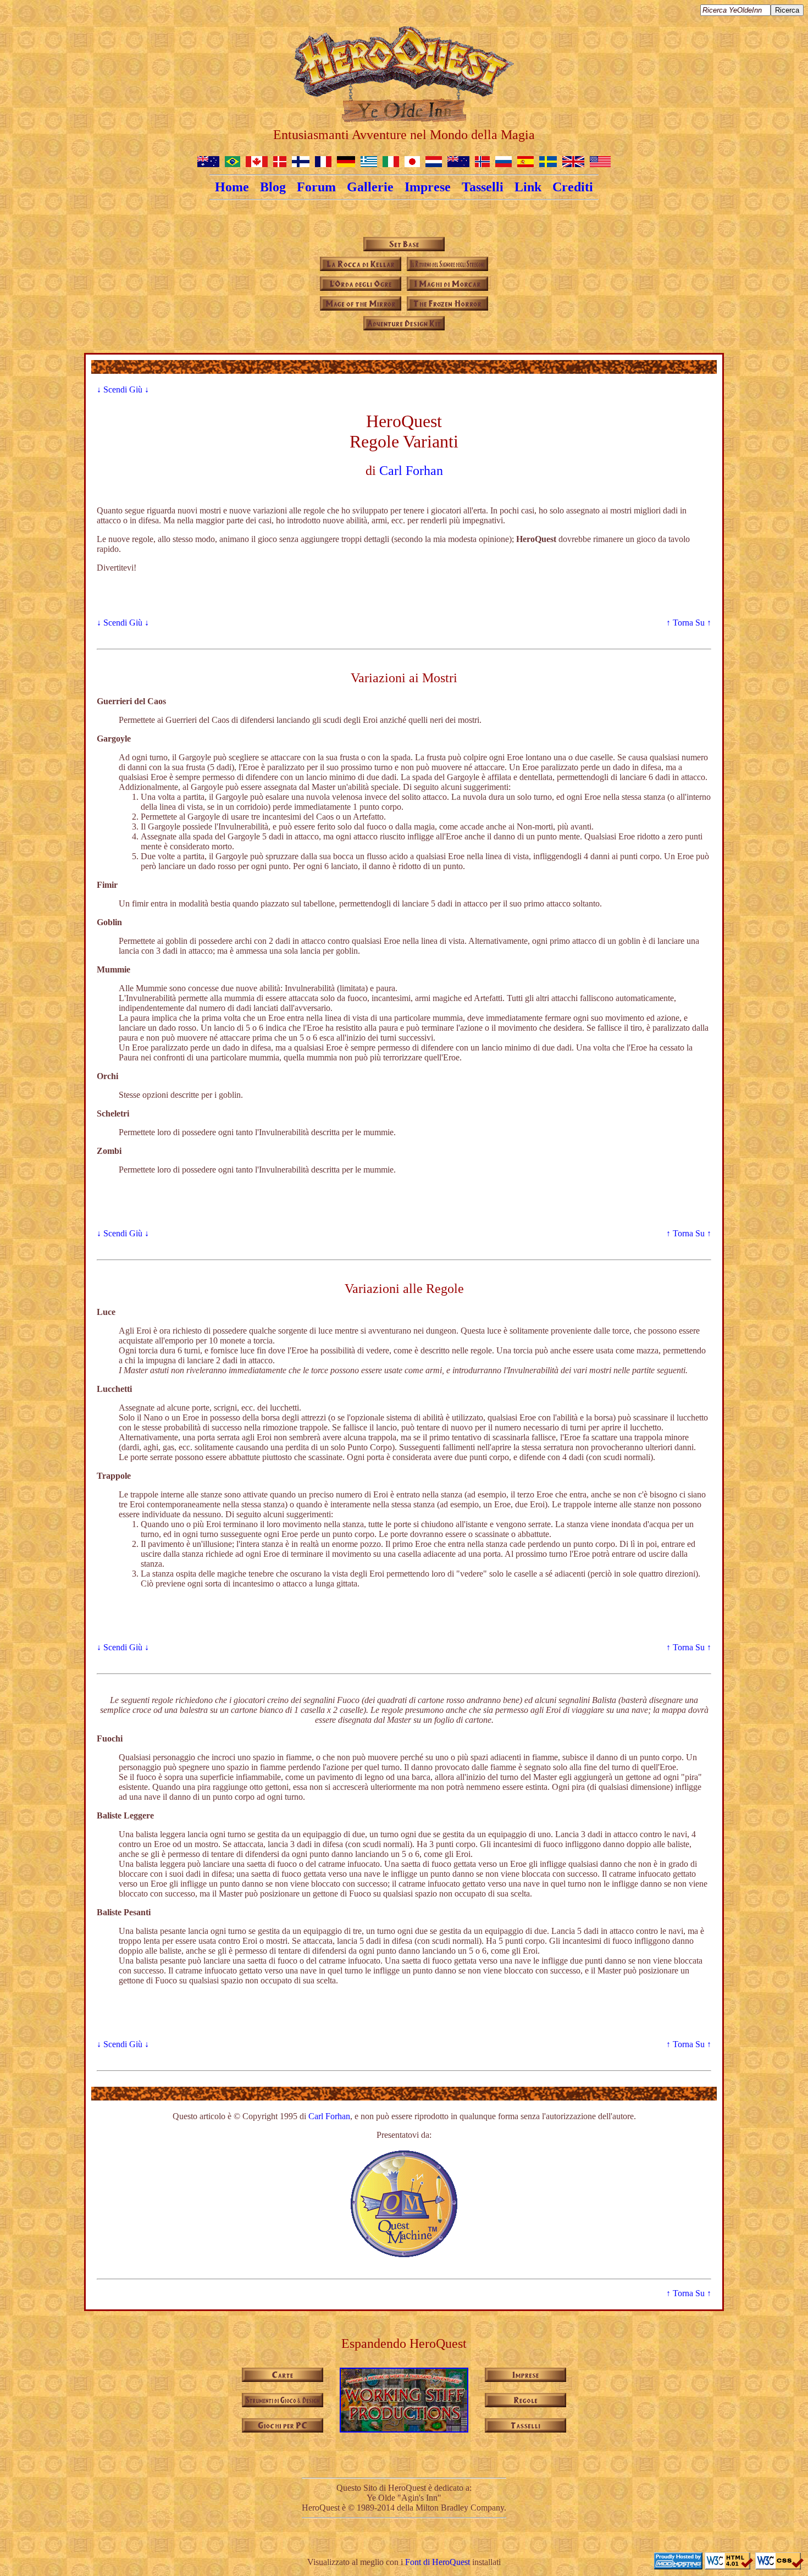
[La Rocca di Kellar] (361, 268)
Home (232, 187)
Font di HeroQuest (438, 2562)
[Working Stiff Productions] (404, 2428)
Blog (273, 187)
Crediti (573, 187)
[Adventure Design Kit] (404, 327)
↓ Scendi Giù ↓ (123, 389)
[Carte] (283, 2379)
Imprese (428, 187)
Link (528, 187)
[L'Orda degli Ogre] (361, 288)
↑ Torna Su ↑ (689, 623)
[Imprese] (525, 2379)
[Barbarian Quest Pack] (447, 308)
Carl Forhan (411, 471)
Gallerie (370, 187)
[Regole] (525, 2404)
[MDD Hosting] (679, 2566)
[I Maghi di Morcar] (447, 288)
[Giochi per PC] (283, 2429)
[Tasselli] (525, 2429)
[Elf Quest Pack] (361, 308)
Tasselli (483, 187)
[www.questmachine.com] (404, 2255)
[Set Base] (404, 248)
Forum (316, 187)
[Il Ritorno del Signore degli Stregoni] (447, 268)
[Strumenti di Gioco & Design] (283, 2404)
